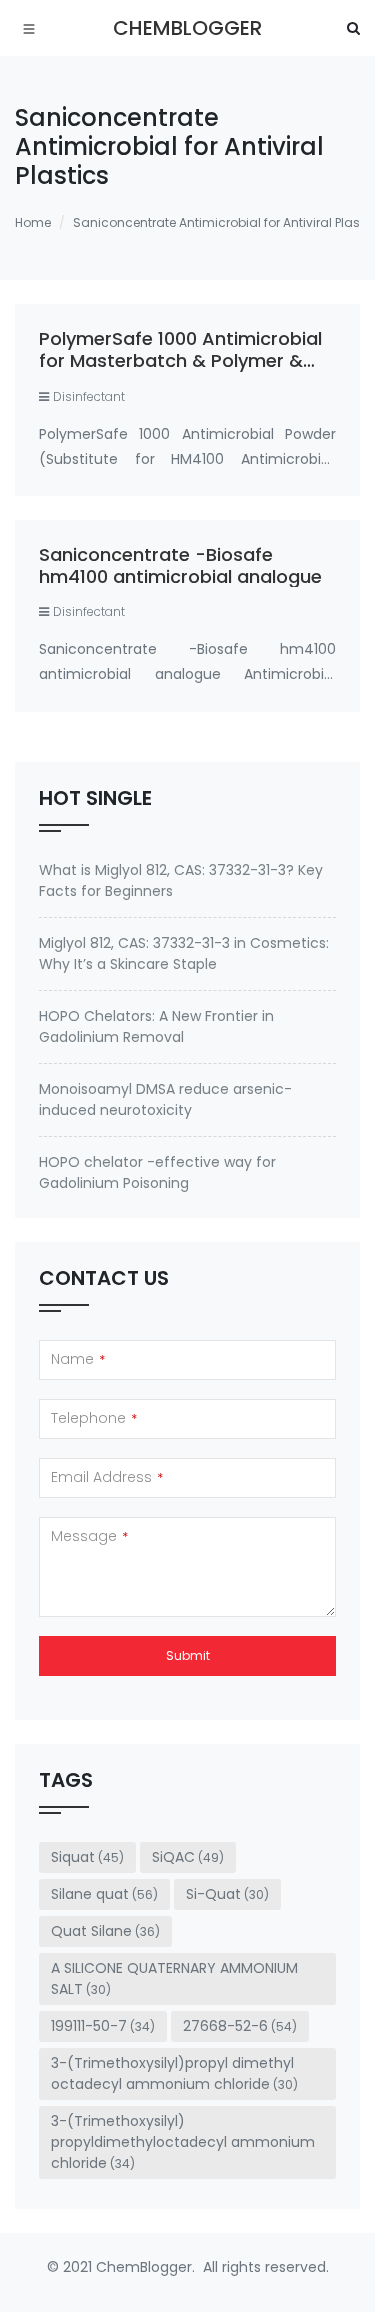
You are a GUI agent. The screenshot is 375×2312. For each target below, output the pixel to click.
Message (89, 1536)
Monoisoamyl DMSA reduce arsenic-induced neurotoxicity (165, 1099)
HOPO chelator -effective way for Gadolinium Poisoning (157, 1172)
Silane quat (104, 1894)
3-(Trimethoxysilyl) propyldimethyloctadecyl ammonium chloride (183, 2142)
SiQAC (188, 1857)
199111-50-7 (103, 2026)
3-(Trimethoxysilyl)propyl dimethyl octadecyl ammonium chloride (174, 2073)
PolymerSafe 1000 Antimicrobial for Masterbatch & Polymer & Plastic (180, 360)
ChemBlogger (187, 28)
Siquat (87, 1857)
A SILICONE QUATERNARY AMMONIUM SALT (174, 1978)
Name (78, 1359)
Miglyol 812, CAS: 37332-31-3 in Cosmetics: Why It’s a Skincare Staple (184, 953)
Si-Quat (227, 1894)
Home (33, 222)
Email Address (107, 1477)
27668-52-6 (240, 2026)
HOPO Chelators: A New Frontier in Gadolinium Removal (156, 1026)
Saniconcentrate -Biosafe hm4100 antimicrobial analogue (180, 565)
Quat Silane (105, 1931)
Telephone (94, 1418)
